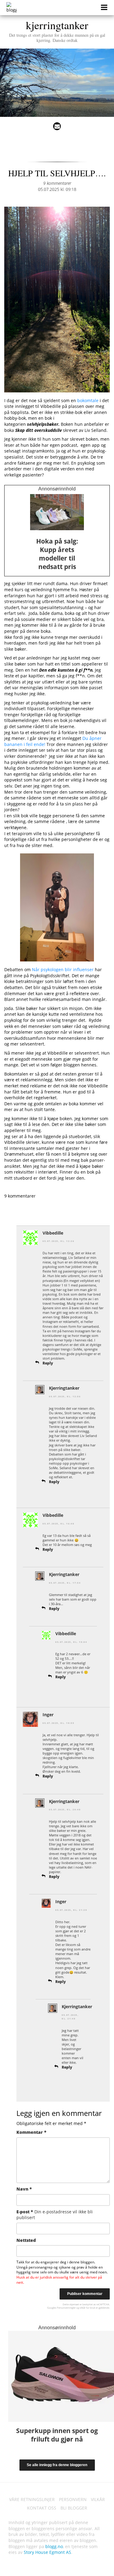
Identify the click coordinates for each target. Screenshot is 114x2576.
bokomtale (88, 400)
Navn (24, 2189)
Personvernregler (66, 2308)
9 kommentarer (57, 183)
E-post (55, 2215)
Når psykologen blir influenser (63, 969)
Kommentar (31, 2132)
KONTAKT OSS (42, 2508)
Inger (48, 1715)
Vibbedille (53, 1233)
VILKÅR (98, 2499)
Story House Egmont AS (47, 2552)
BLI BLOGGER (74, 2508)
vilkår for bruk (87, 2308)
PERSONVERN (73, 2499)
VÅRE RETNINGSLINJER (32, 2499)
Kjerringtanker (64, 1388)
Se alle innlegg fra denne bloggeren (57, 2465)
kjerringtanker (57, 30)
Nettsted (26, 2240)
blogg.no (54, 2546)
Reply (48, 1363)
